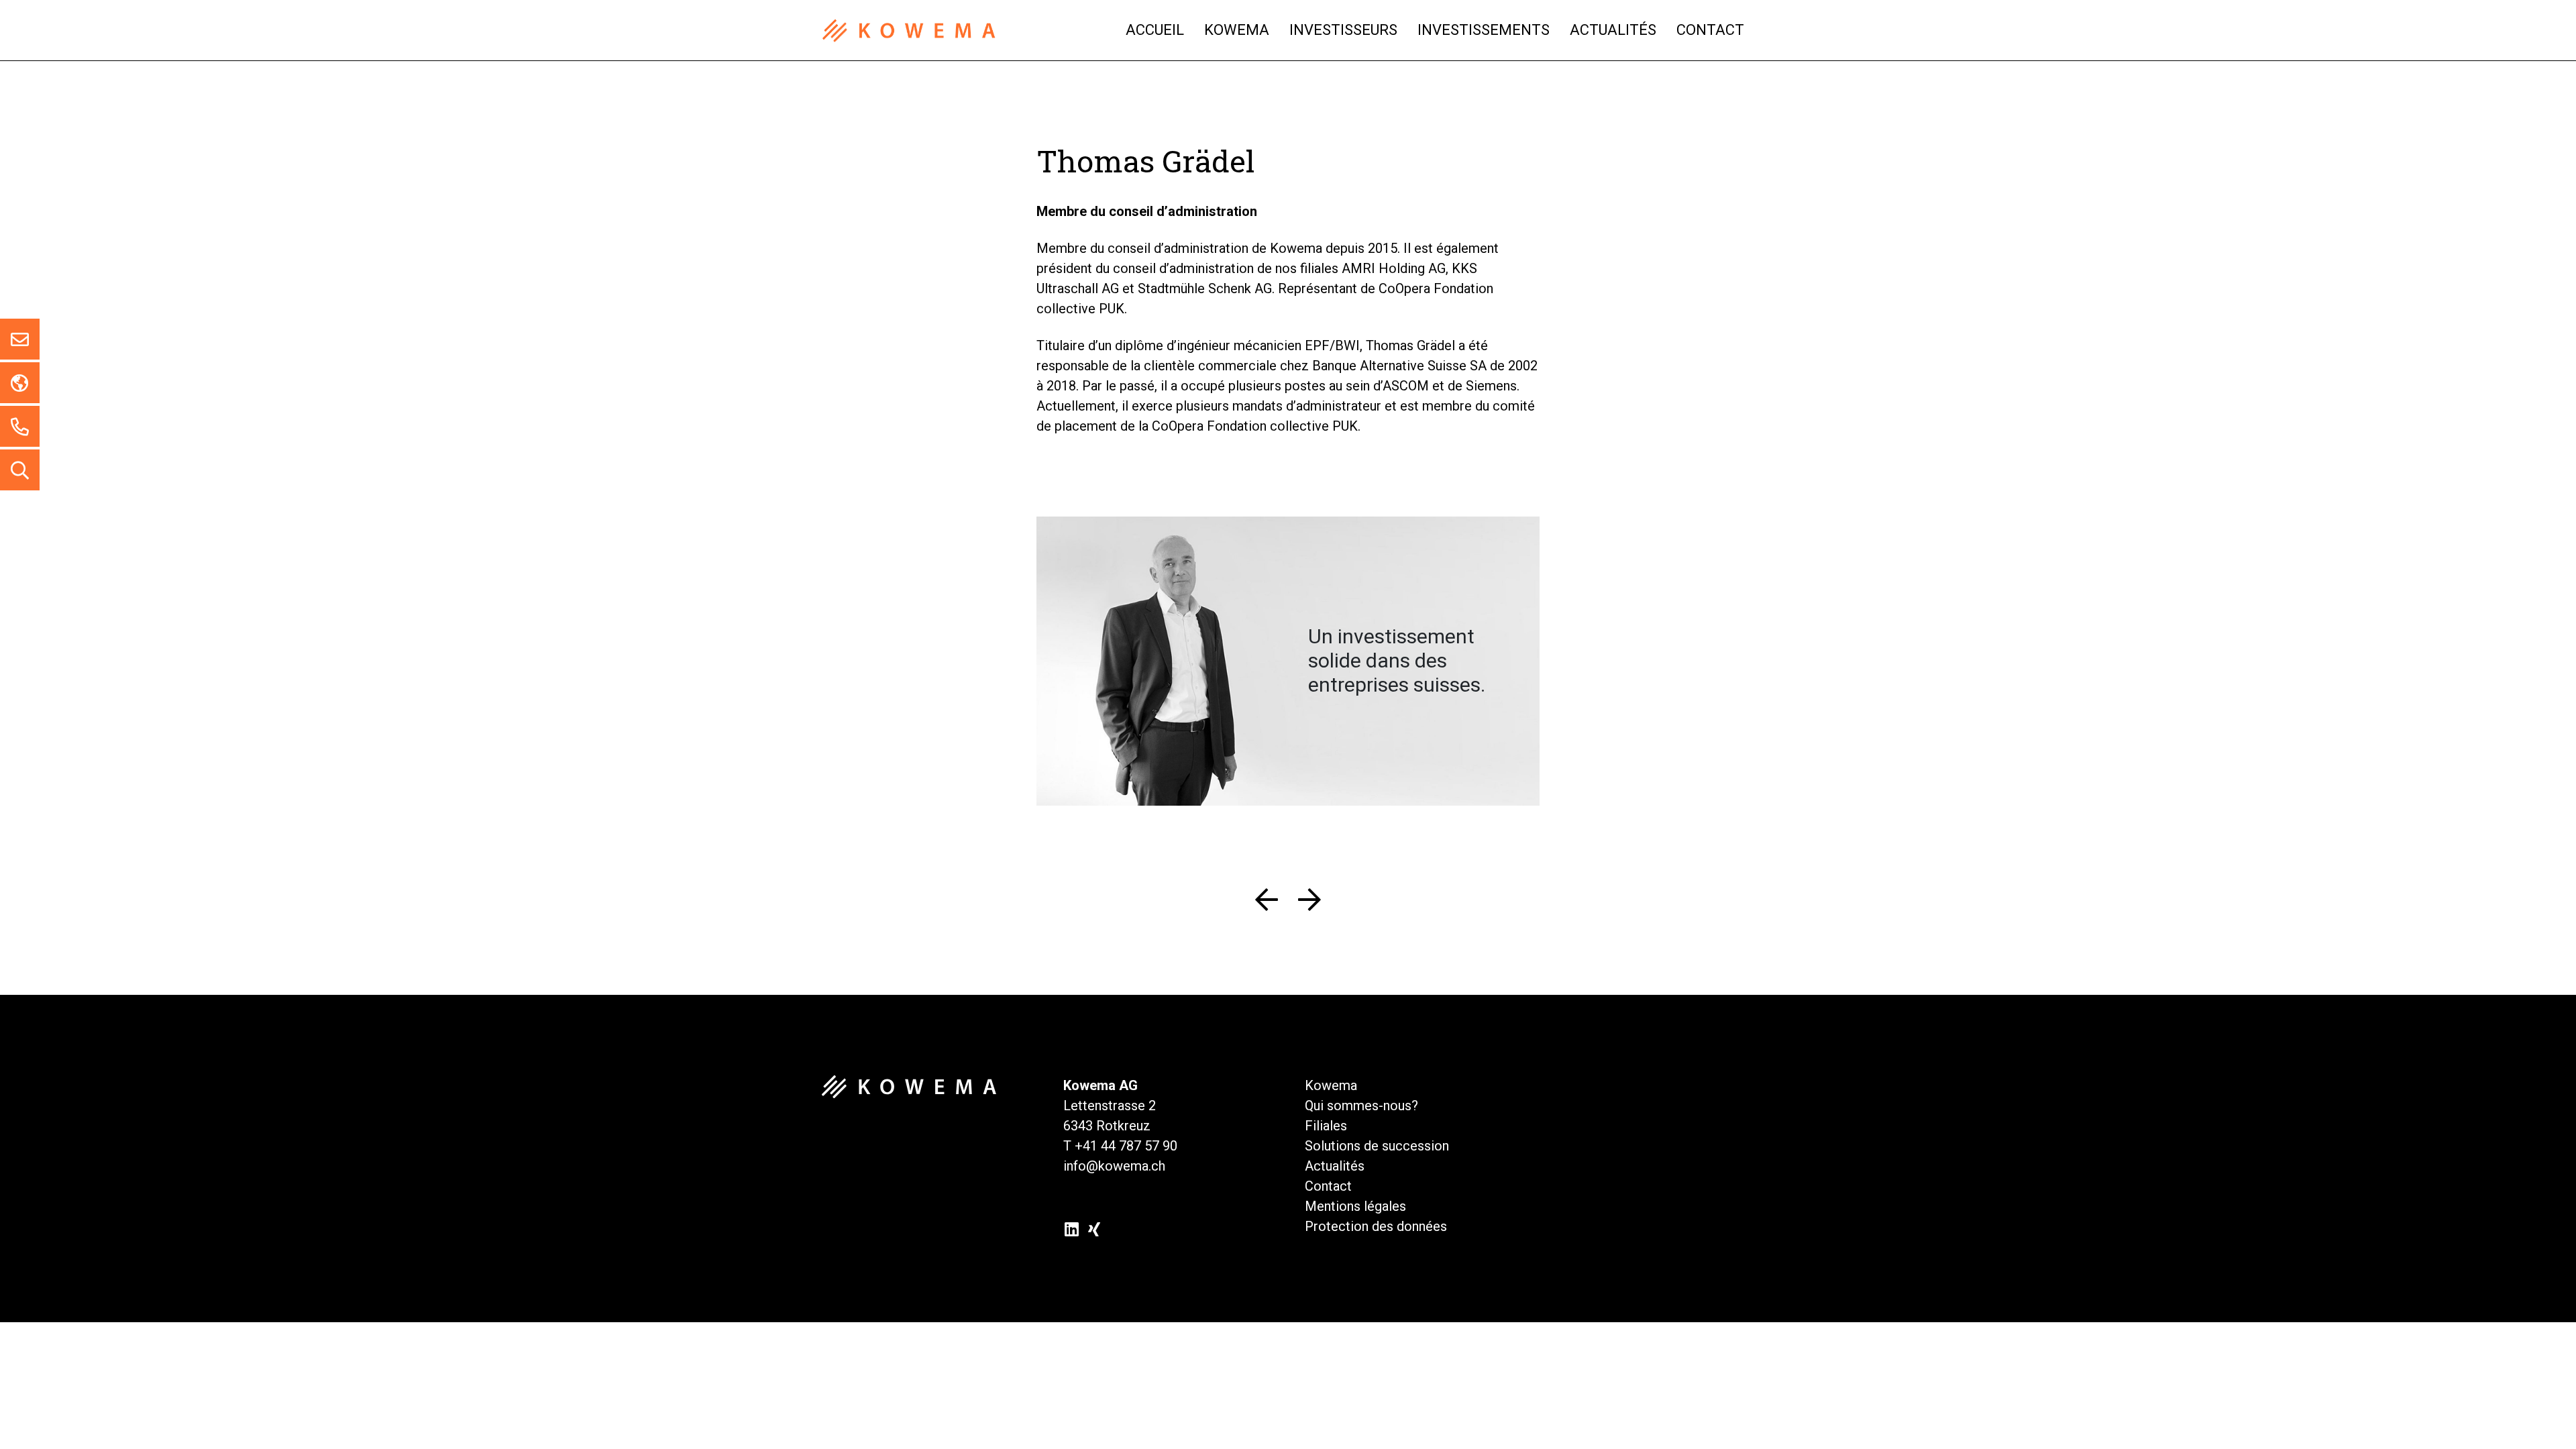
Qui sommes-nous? (1361, 1106)
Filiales (1326, 1126)
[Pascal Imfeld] (1305, 906)
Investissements (1484, 30)
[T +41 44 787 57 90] (20, 426)
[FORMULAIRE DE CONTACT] (20, 339)
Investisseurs (1343, 30)
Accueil (1155, 30)
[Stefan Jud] (1272, 906)
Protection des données (1376, 1226)
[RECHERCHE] (20, 470)
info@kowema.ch (1114, 1166)
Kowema (1237, 30)
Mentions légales (1355, 1206)
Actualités (1613, 30)
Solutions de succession (1377, 1146)
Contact (1710, 30)
